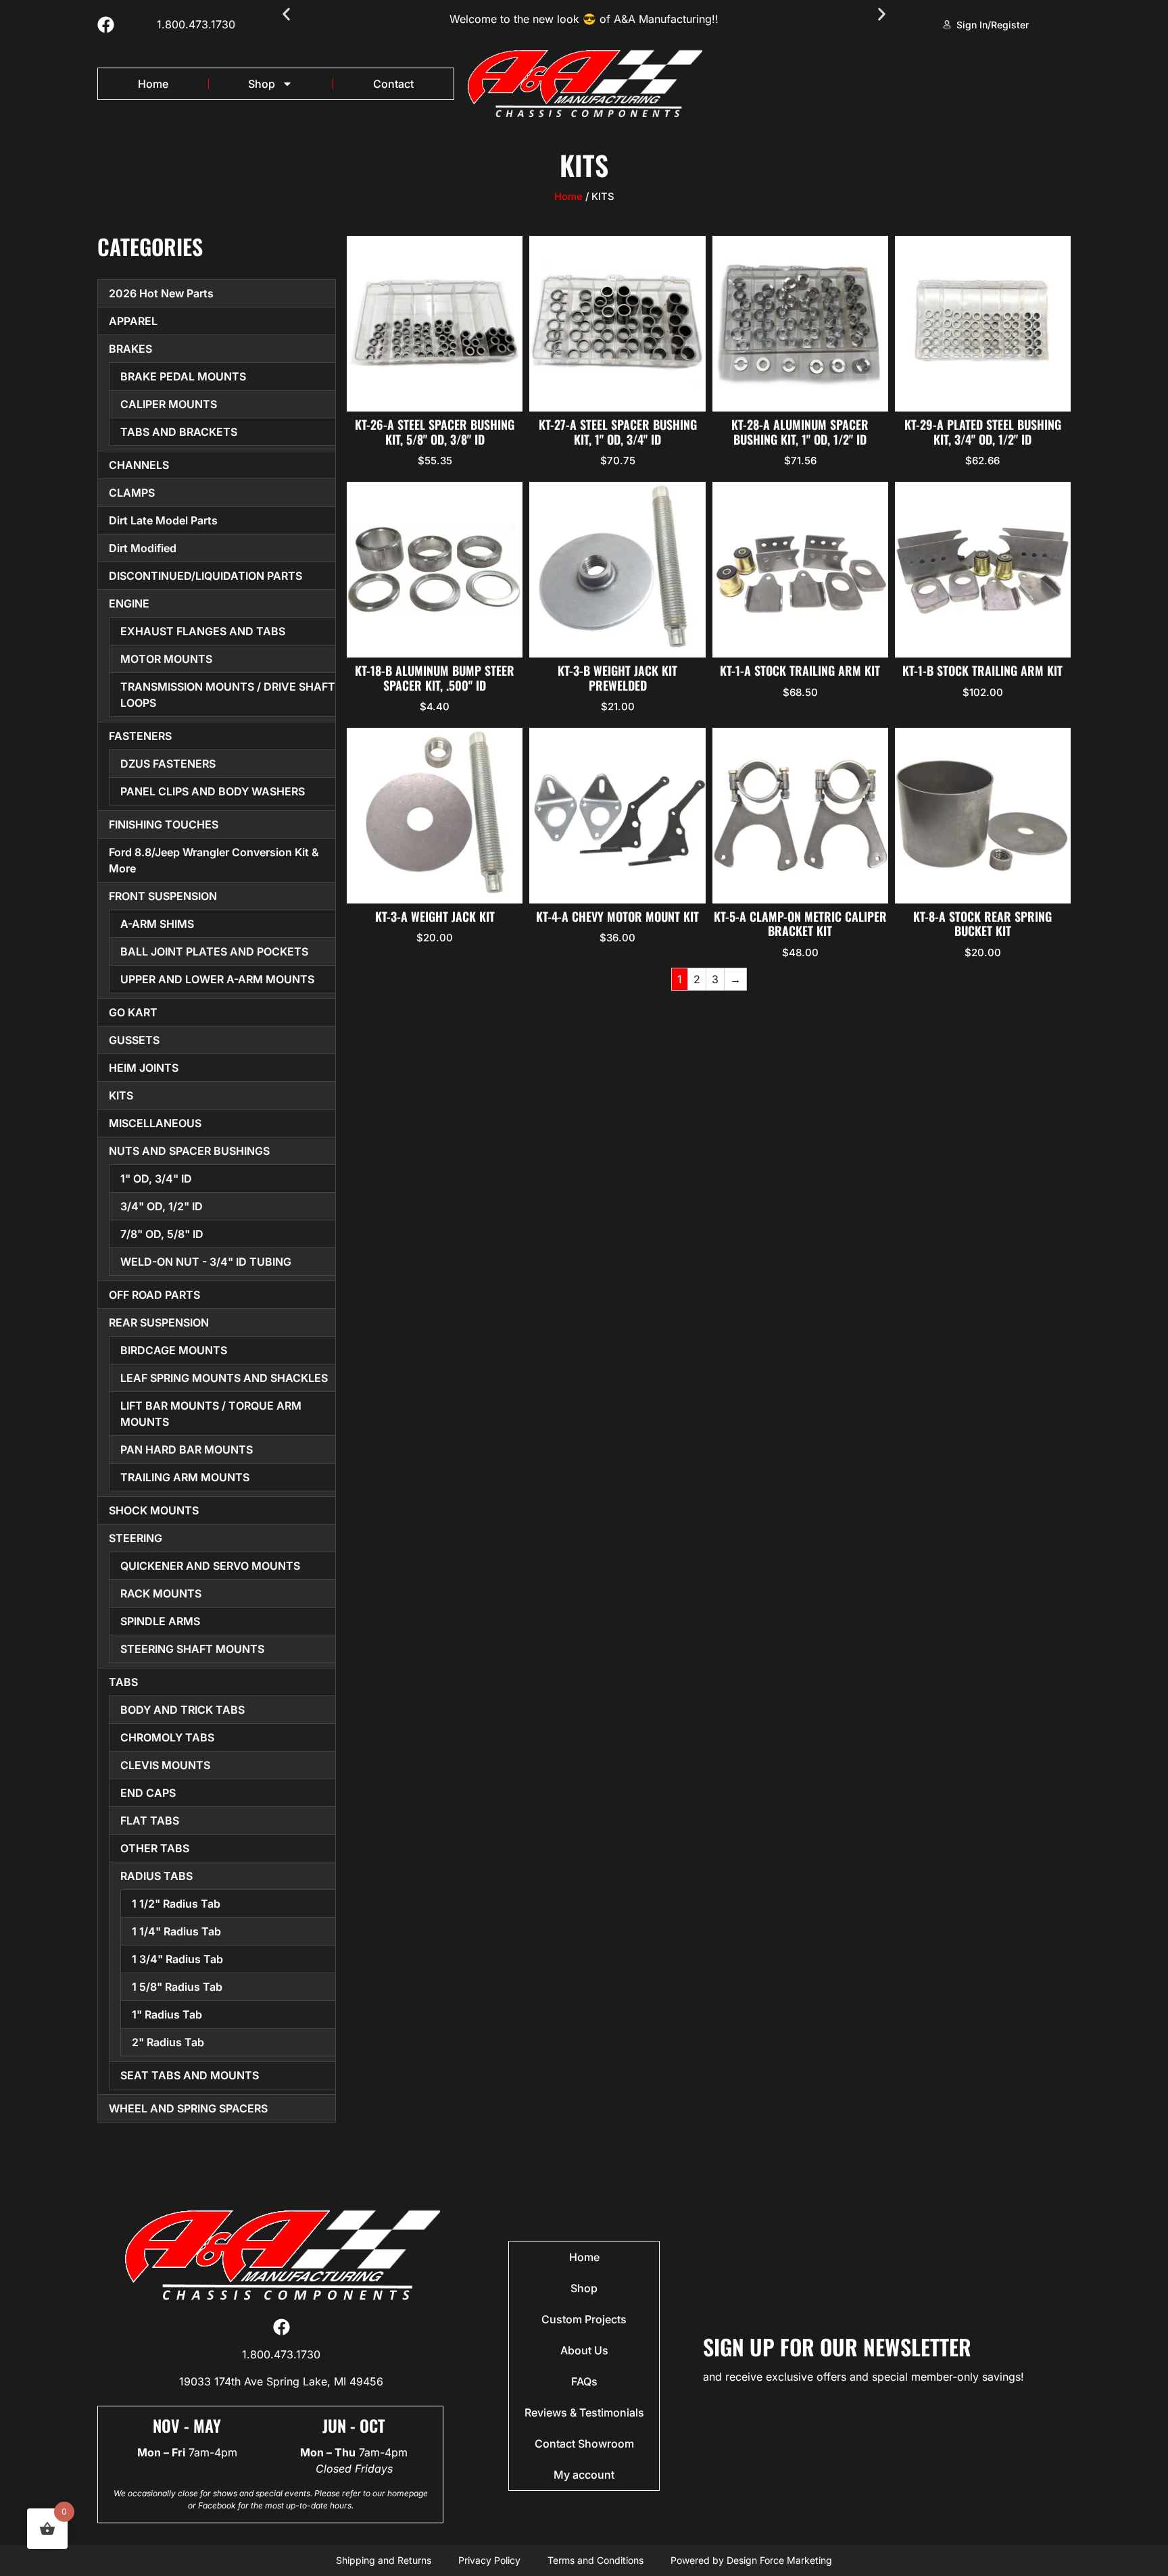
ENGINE (129, 603)
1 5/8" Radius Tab (177, 1987)
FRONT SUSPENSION (163, 896)
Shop (262, 84)
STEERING (136, 1538)
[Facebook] (106, 25)
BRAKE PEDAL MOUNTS (183, 376)
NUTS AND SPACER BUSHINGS (189, 1151)
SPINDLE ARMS (160, 1621)
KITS (121, 1095)
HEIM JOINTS (144, 1068)
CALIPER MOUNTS (169, 404)
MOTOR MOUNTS (166, 659)
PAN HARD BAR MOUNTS (187, 1450)
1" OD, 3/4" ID (156, 1179)
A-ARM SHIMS (157, 924)
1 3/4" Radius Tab (177, 1959)
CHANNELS (139, 465)
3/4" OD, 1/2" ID (162, 1206)
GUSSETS (134, 1040)
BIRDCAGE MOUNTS (174, 1350)
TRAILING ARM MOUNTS (185, 1477)
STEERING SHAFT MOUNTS (192, 1649)
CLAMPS (132, 493)
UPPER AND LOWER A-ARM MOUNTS (217, 979)
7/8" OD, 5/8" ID (162, 1234)
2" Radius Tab (168, 2042)
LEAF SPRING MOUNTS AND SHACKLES (224, 1378)
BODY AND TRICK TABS (182, 1710)
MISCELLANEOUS (155, 1123)
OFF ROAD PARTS (154, 1295)
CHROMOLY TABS (167, 1737)
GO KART (133, 1012)
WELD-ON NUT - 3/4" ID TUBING (206, 1262)
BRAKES (130, 349)
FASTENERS (140, 736)
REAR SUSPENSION (159, 1322)
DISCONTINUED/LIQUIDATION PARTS (205, 576)
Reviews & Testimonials (584, 2412)
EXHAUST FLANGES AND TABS (203, 631)
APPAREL (133, 321)
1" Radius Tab (167, 2014)
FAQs (584, 2381)
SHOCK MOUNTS (154, 1510)
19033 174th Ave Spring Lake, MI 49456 (281, 2381)
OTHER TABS (155, 1848)
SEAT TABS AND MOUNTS (190, 2075)
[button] (286, 15)
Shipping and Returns (384, 2560)
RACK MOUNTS (161, 1593)
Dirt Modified (143, 548)
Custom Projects (584, 2319)
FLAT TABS (150, 1820)
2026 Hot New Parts (161, 293)
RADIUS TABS (156, 1876)
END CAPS (148, 1793)
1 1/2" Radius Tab (176, 1904)
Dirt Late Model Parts (163, 520)
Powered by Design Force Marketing (751, 2560)
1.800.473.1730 (196, 24)
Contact (393, 84)
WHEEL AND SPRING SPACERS (188, 2108)
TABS (123, 1682)
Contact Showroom (584, 2444)
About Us (584, 2350)
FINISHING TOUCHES (164, 824)
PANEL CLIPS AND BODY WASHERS (213, 791)
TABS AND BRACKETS (179, 432)
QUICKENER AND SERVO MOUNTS (210, 1566)
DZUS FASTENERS (168, 764)
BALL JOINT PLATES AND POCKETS (214, 951)
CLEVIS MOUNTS (165, 1765)
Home (153, 84)
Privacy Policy (489, 2560)
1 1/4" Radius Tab (176, 1931)
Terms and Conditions (595, 2560)
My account (584, 2475)
